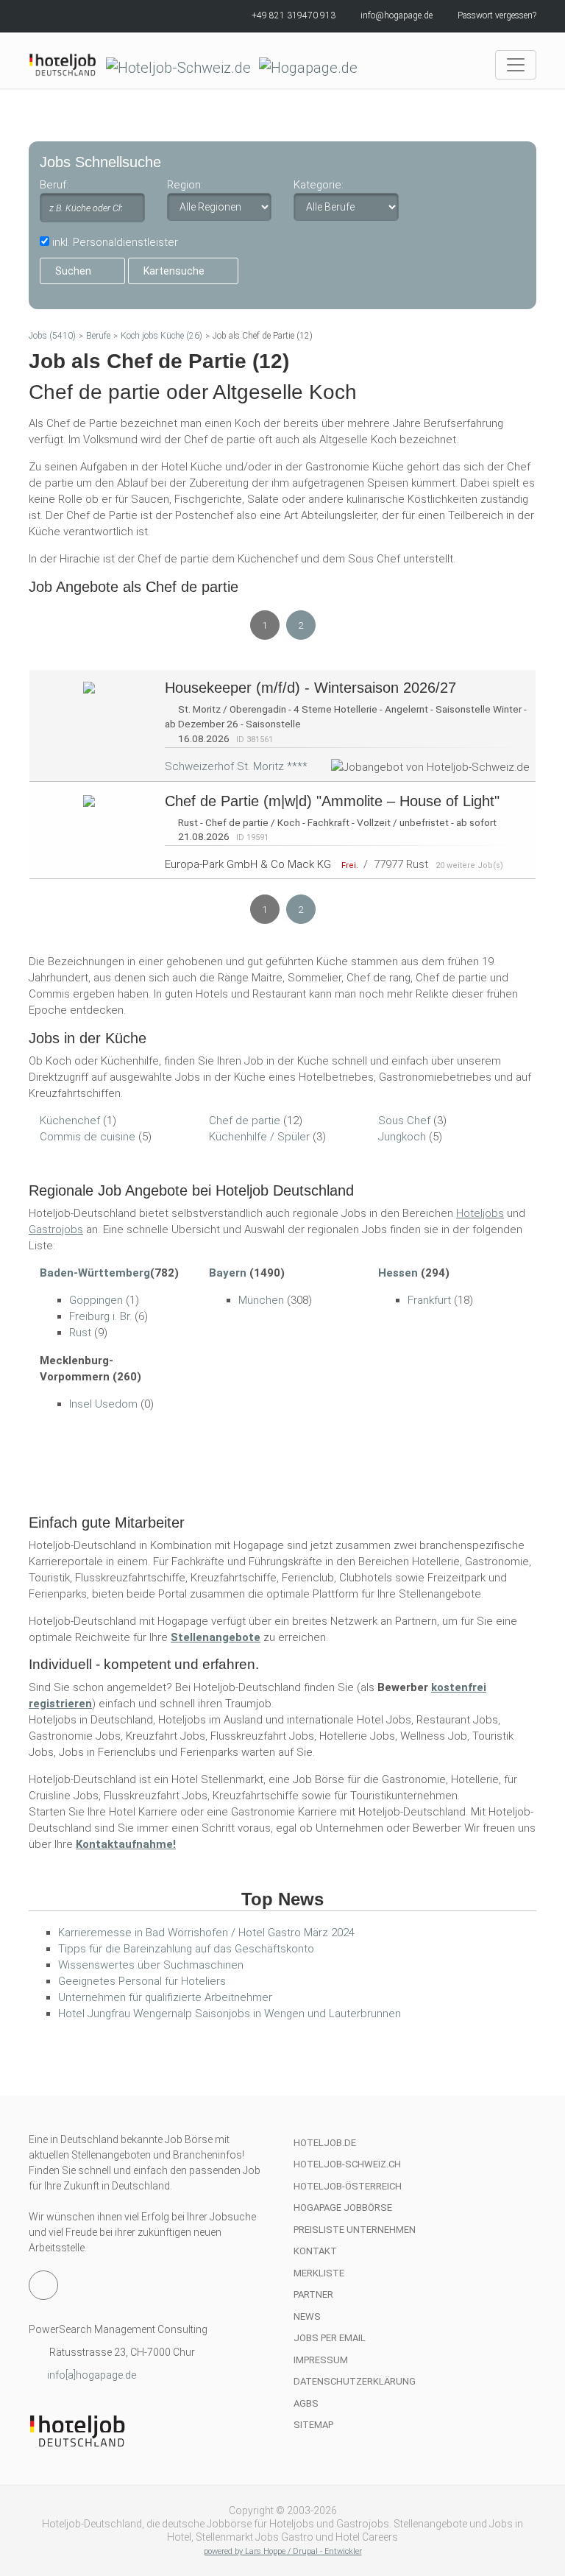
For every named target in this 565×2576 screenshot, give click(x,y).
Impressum (321, 2360)
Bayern (228, 1273)
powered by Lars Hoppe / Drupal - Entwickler (283, 2551)
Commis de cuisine (88, 1137)
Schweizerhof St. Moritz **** (236, 766)
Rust (80, 1333)
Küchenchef (70, 1121)
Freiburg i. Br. (100, 1316)
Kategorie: (319, 185)
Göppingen (96, 1300)
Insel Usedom (103, 1404)
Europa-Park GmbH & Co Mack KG (248, 864)
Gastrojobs (56, 1229)
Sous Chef (404, 1121)
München (261, 1300)
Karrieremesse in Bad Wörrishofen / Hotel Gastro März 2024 (206, 1933)
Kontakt (315, 2251)
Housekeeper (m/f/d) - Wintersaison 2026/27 (310, 688)
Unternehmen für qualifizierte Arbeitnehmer (165, 1997)
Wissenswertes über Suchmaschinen (151, 1965)
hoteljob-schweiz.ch (347, 2164)
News (307, 2316)
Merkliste (319, 2273)
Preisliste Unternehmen (355, 2230)
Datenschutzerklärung (355, 2381)
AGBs (306, 2403)
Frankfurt (429, 1300)
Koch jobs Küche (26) (161, 336)
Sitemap (313, 2425)
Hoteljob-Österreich (348, 2186)
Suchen (73, 271)
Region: (185, 185)
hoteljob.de (325, 2143)
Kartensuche (174, 271)
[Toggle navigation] (516, 65)
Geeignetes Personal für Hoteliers (142, 1981)
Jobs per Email (330, 2338)
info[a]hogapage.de (92, 2375)
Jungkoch (402, 1137)
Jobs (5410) (52, 336)
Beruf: (54, 185)
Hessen (398, 1273)
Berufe (98, 336)
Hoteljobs (480, 1213)
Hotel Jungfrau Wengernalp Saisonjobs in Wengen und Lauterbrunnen (230, 2014)
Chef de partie (245, 1121)
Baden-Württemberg (95, 1273)
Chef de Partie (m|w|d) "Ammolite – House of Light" (332, 801)
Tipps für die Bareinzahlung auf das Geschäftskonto (186, 1949)
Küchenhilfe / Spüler (259, 1137)
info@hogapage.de (397, 15)
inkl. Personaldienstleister (115, 242)
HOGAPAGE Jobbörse (343, 2208)
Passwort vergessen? (497, 15)
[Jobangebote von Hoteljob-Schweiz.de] (89, 687)
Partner (313, 2294)
